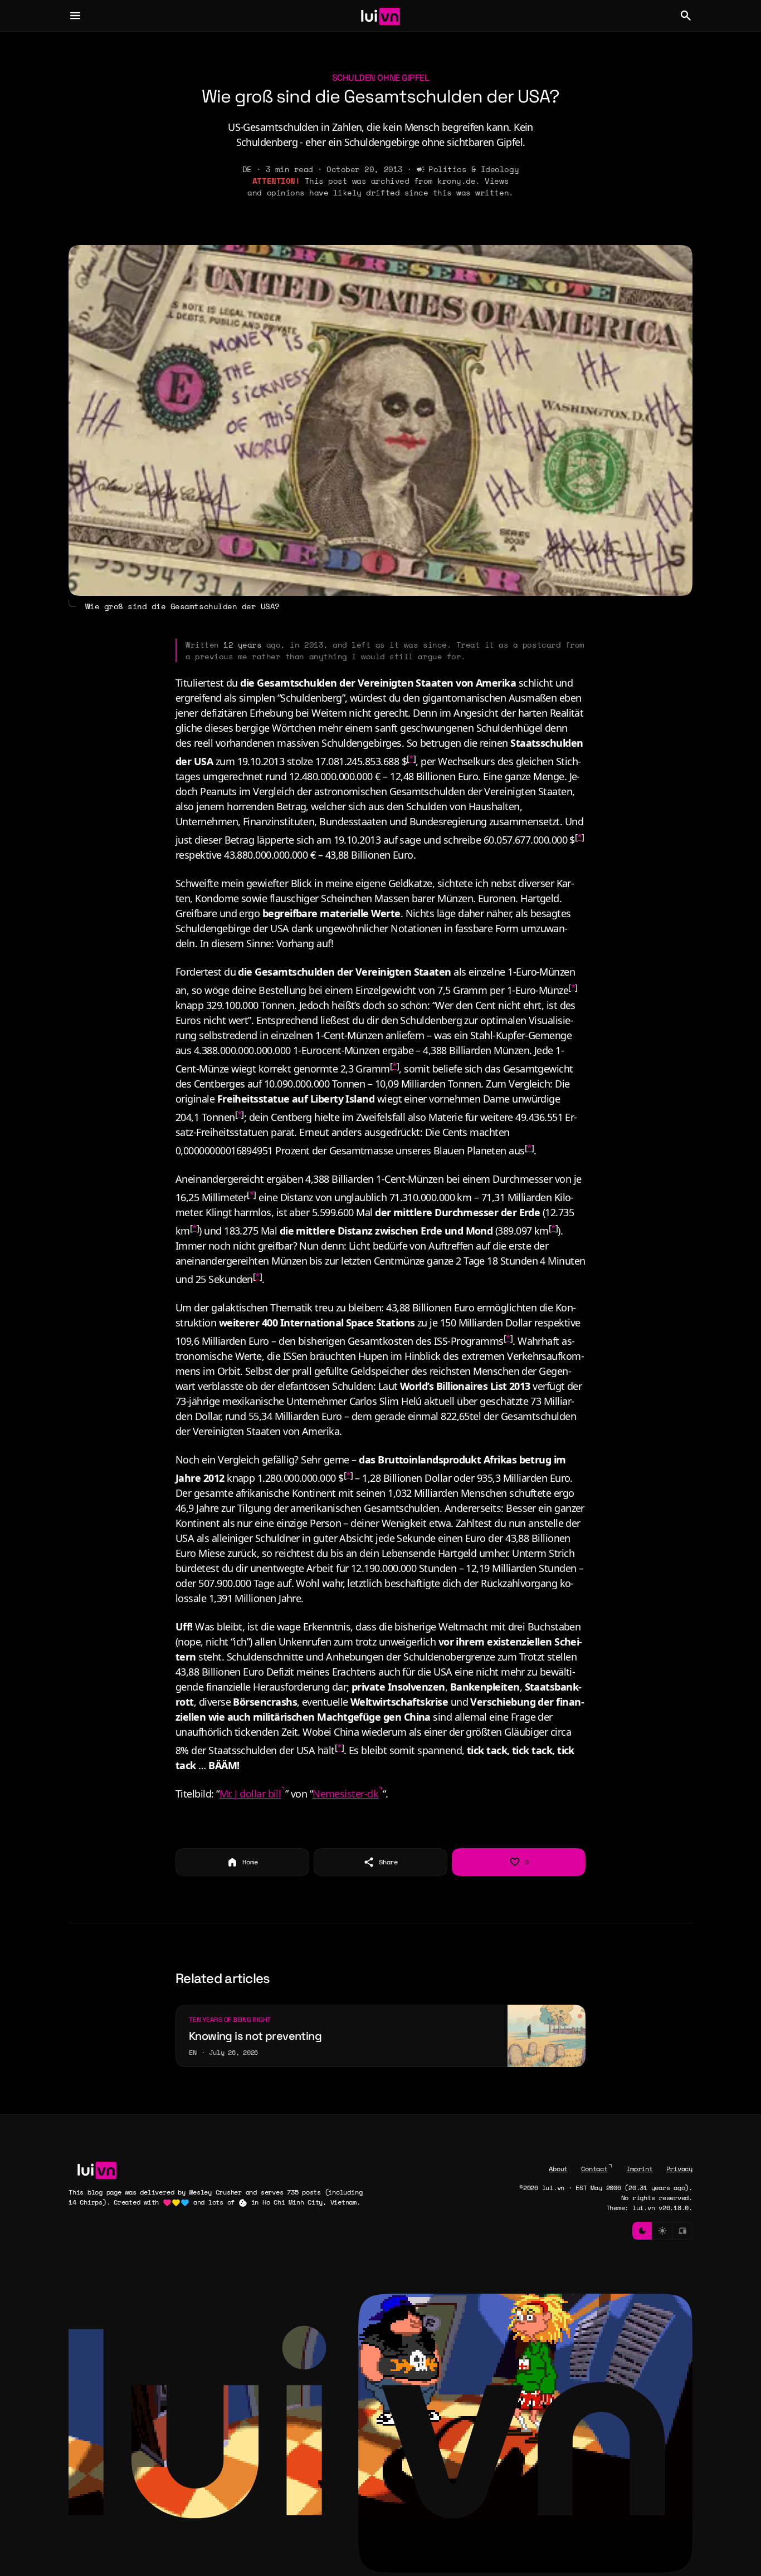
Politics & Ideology (474, 169)
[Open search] (686, 16)
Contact (594, 2169)
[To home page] (381, 16)
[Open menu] (75, 16)
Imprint (639, 2169)
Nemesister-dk (345, 1794)
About (558, 2169)
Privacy (679, 2169)
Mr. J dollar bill (250, 1794)
